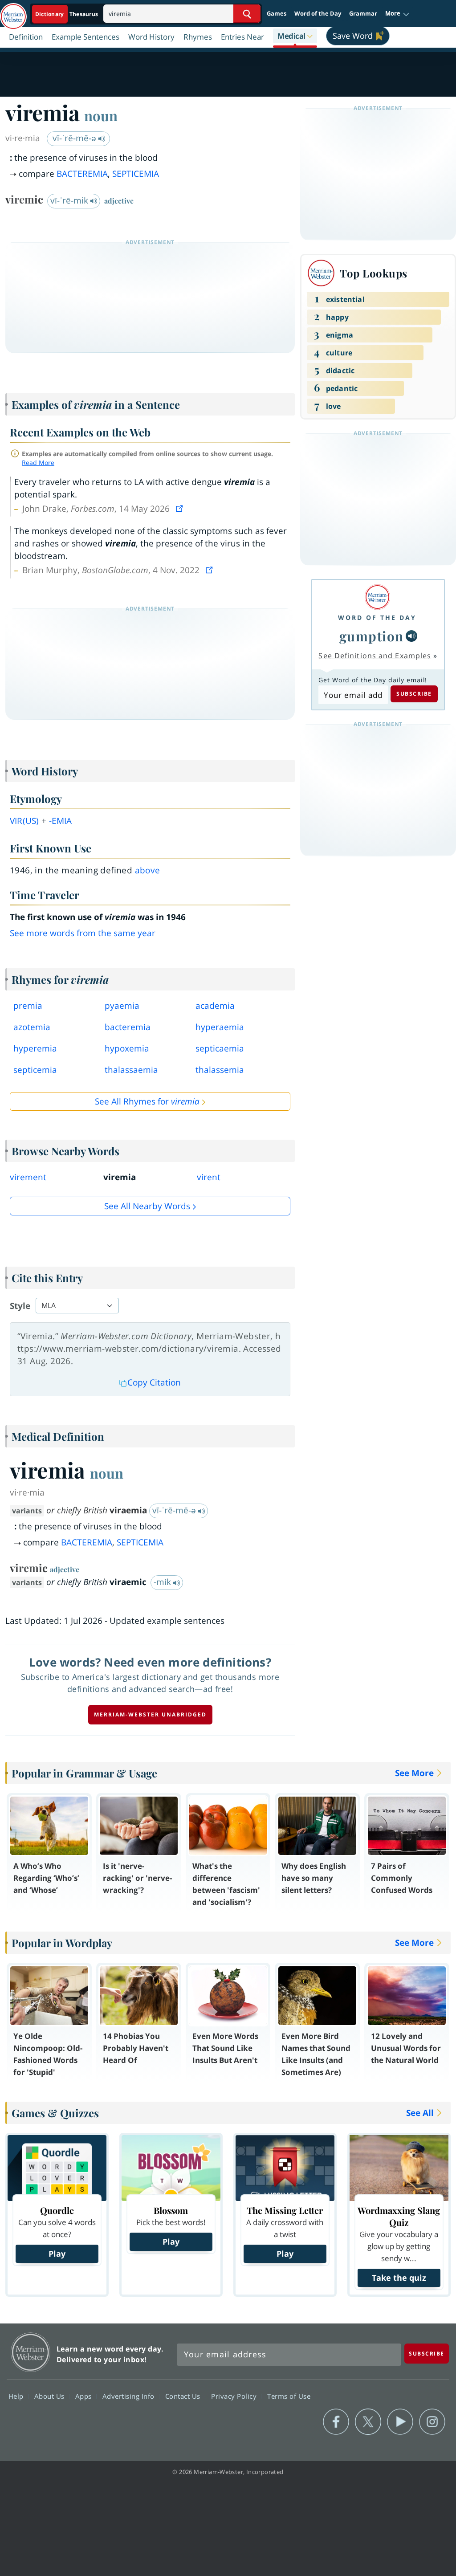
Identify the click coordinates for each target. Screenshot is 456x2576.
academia (215, 1006)
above (148, 870)
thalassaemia (131, 1070)
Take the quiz (399, 2278)
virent (209, 1177)
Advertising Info (130, 2396)
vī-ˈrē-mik (70, 200)
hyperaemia (220, 1027)
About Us (51, 2396)
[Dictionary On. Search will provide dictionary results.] (67, 14)
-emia (61, 821)
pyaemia (122, 1006)
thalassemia (220, 1070)
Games (277, 13)
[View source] (180, 509)
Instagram (432, 2422)
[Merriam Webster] (377, 597)
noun (101, 115)
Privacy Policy (235, 2396)
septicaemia (220, 1048)
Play (57, 2254)
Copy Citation (154, 1382)
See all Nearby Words (147, 1206)
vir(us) (24, 821)
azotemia (32, 1027)
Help (17, 2396)
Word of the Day (318, 13)
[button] (397, 14)
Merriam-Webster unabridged (150, 1714)
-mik (163, 1582)
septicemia (35, 1070)
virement (28, 1177)
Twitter (368, 2422)
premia (28, 1006)
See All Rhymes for (147, 1101)
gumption (372, 636)
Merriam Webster (31, 2352)
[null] (411, 636)
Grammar (363, 13)
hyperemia (35, 1048)
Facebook (336, 2422)
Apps (85, 2396)
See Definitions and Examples (375, 656)
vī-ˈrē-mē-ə (75, 138)
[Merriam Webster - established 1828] (13, 12)
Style (20, 1306)
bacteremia (128, 1027)
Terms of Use (289, 2396)
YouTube (400, 2422)
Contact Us (184, 2396)
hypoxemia (127, 1048)
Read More (38, 463)
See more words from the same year (83, 933)
